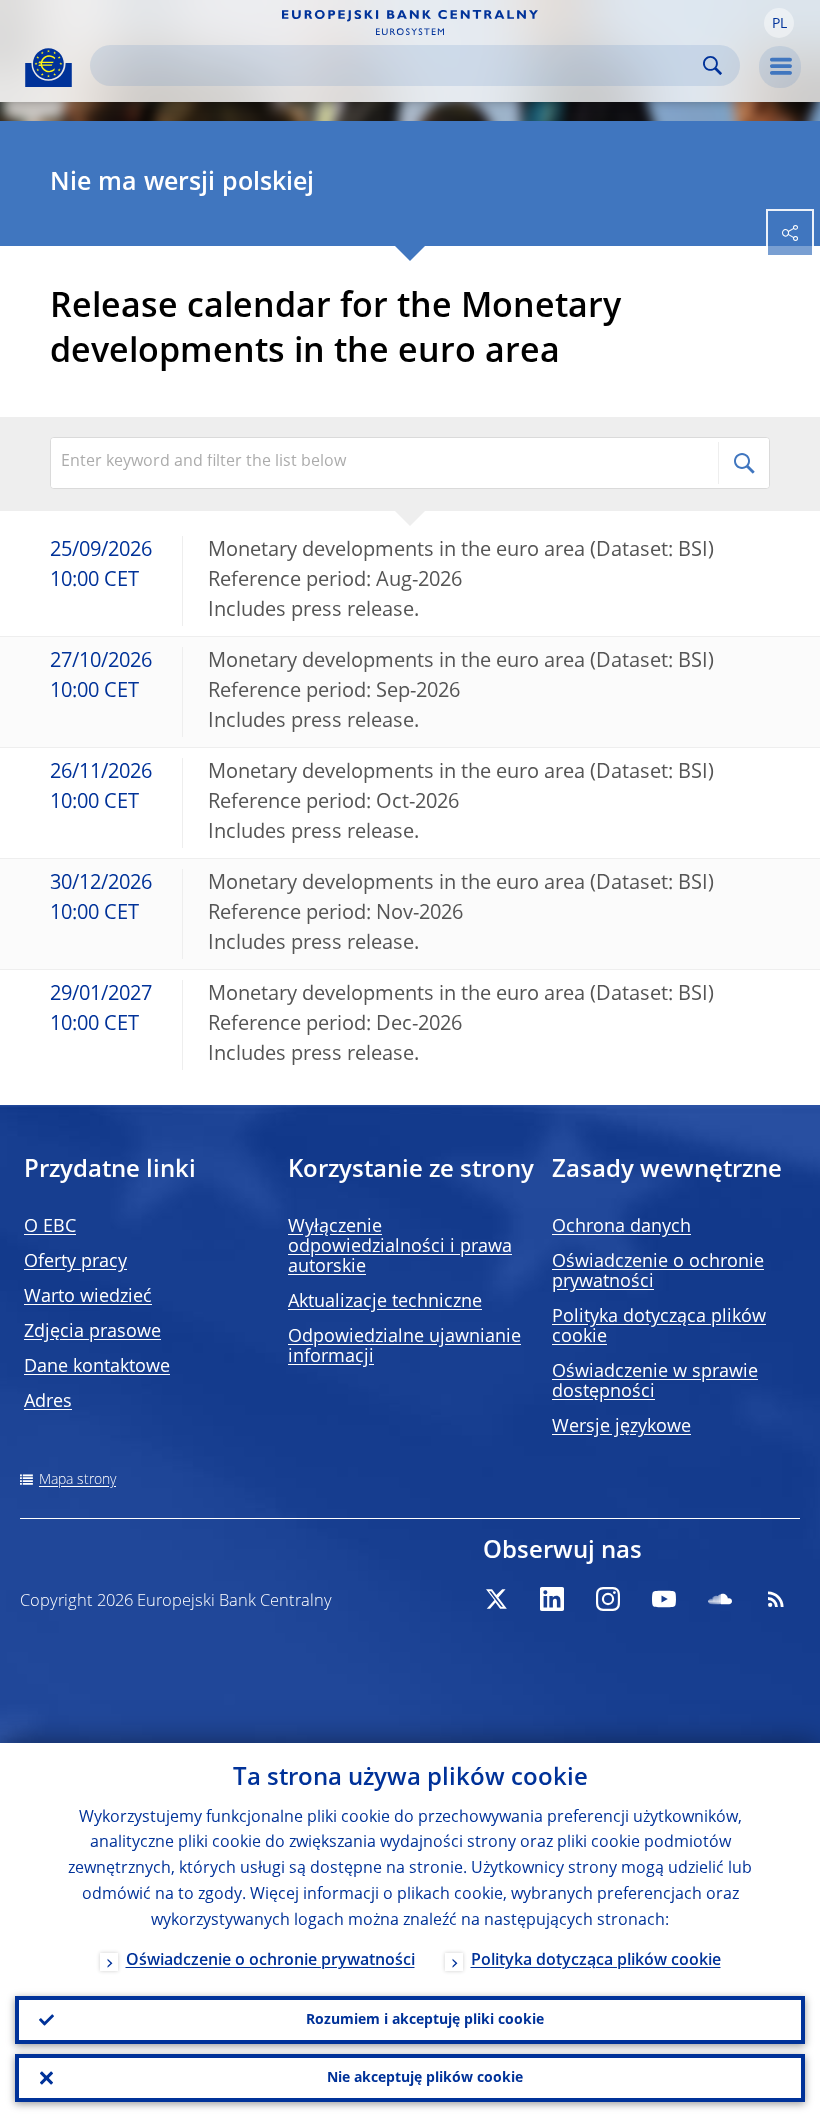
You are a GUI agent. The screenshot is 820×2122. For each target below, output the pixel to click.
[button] (779, 23)
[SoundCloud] (720, 1599)
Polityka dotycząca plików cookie (596, 1961)
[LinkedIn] (552, 1599)
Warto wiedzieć (88, 1297)
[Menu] (780, 67)
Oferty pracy (75, 1262)
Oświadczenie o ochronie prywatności (270, 1961)
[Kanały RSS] (776, 1599)
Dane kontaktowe (97, 1367)
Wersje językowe (621, 1427)
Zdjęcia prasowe (92, 1332)
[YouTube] (664, 1599)
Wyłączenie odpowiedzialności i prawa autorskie (400, 1247)
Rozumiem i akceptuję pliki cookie (425, 2020)
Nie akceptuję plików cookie (425, 2078)
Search (712, 65)
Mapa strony (77, 1480)
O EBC (50, 1227)
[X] (496, 1599)
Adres (48, 1402)
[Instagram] (608, 1599)
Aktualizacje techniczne (385, 1302)
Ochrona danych (621, 1227)
